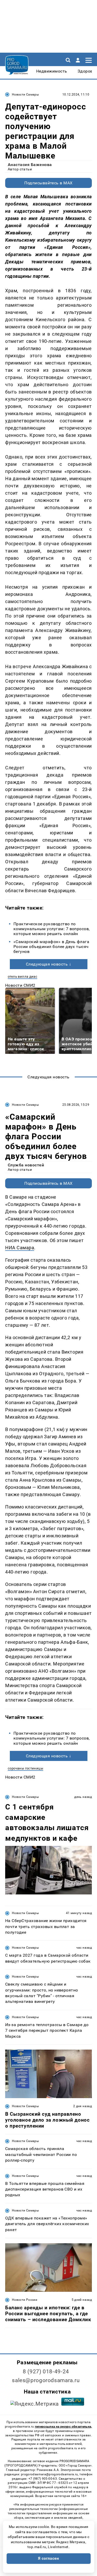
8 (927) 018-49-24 (46, 2372)
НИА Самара (20, 1248)
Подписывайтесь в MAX (48, 183)
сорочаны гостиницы (25, 1768)
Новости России (25, 2300)
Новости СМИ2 (20, 985)
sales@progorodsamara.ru (46, 2380)
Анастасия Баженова (30, 165)
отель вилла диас (23, 977)
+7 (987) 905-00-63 (43, 2479)
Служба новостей (26, 1165)
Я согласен (49, 2558)
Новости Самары (25, 94)
